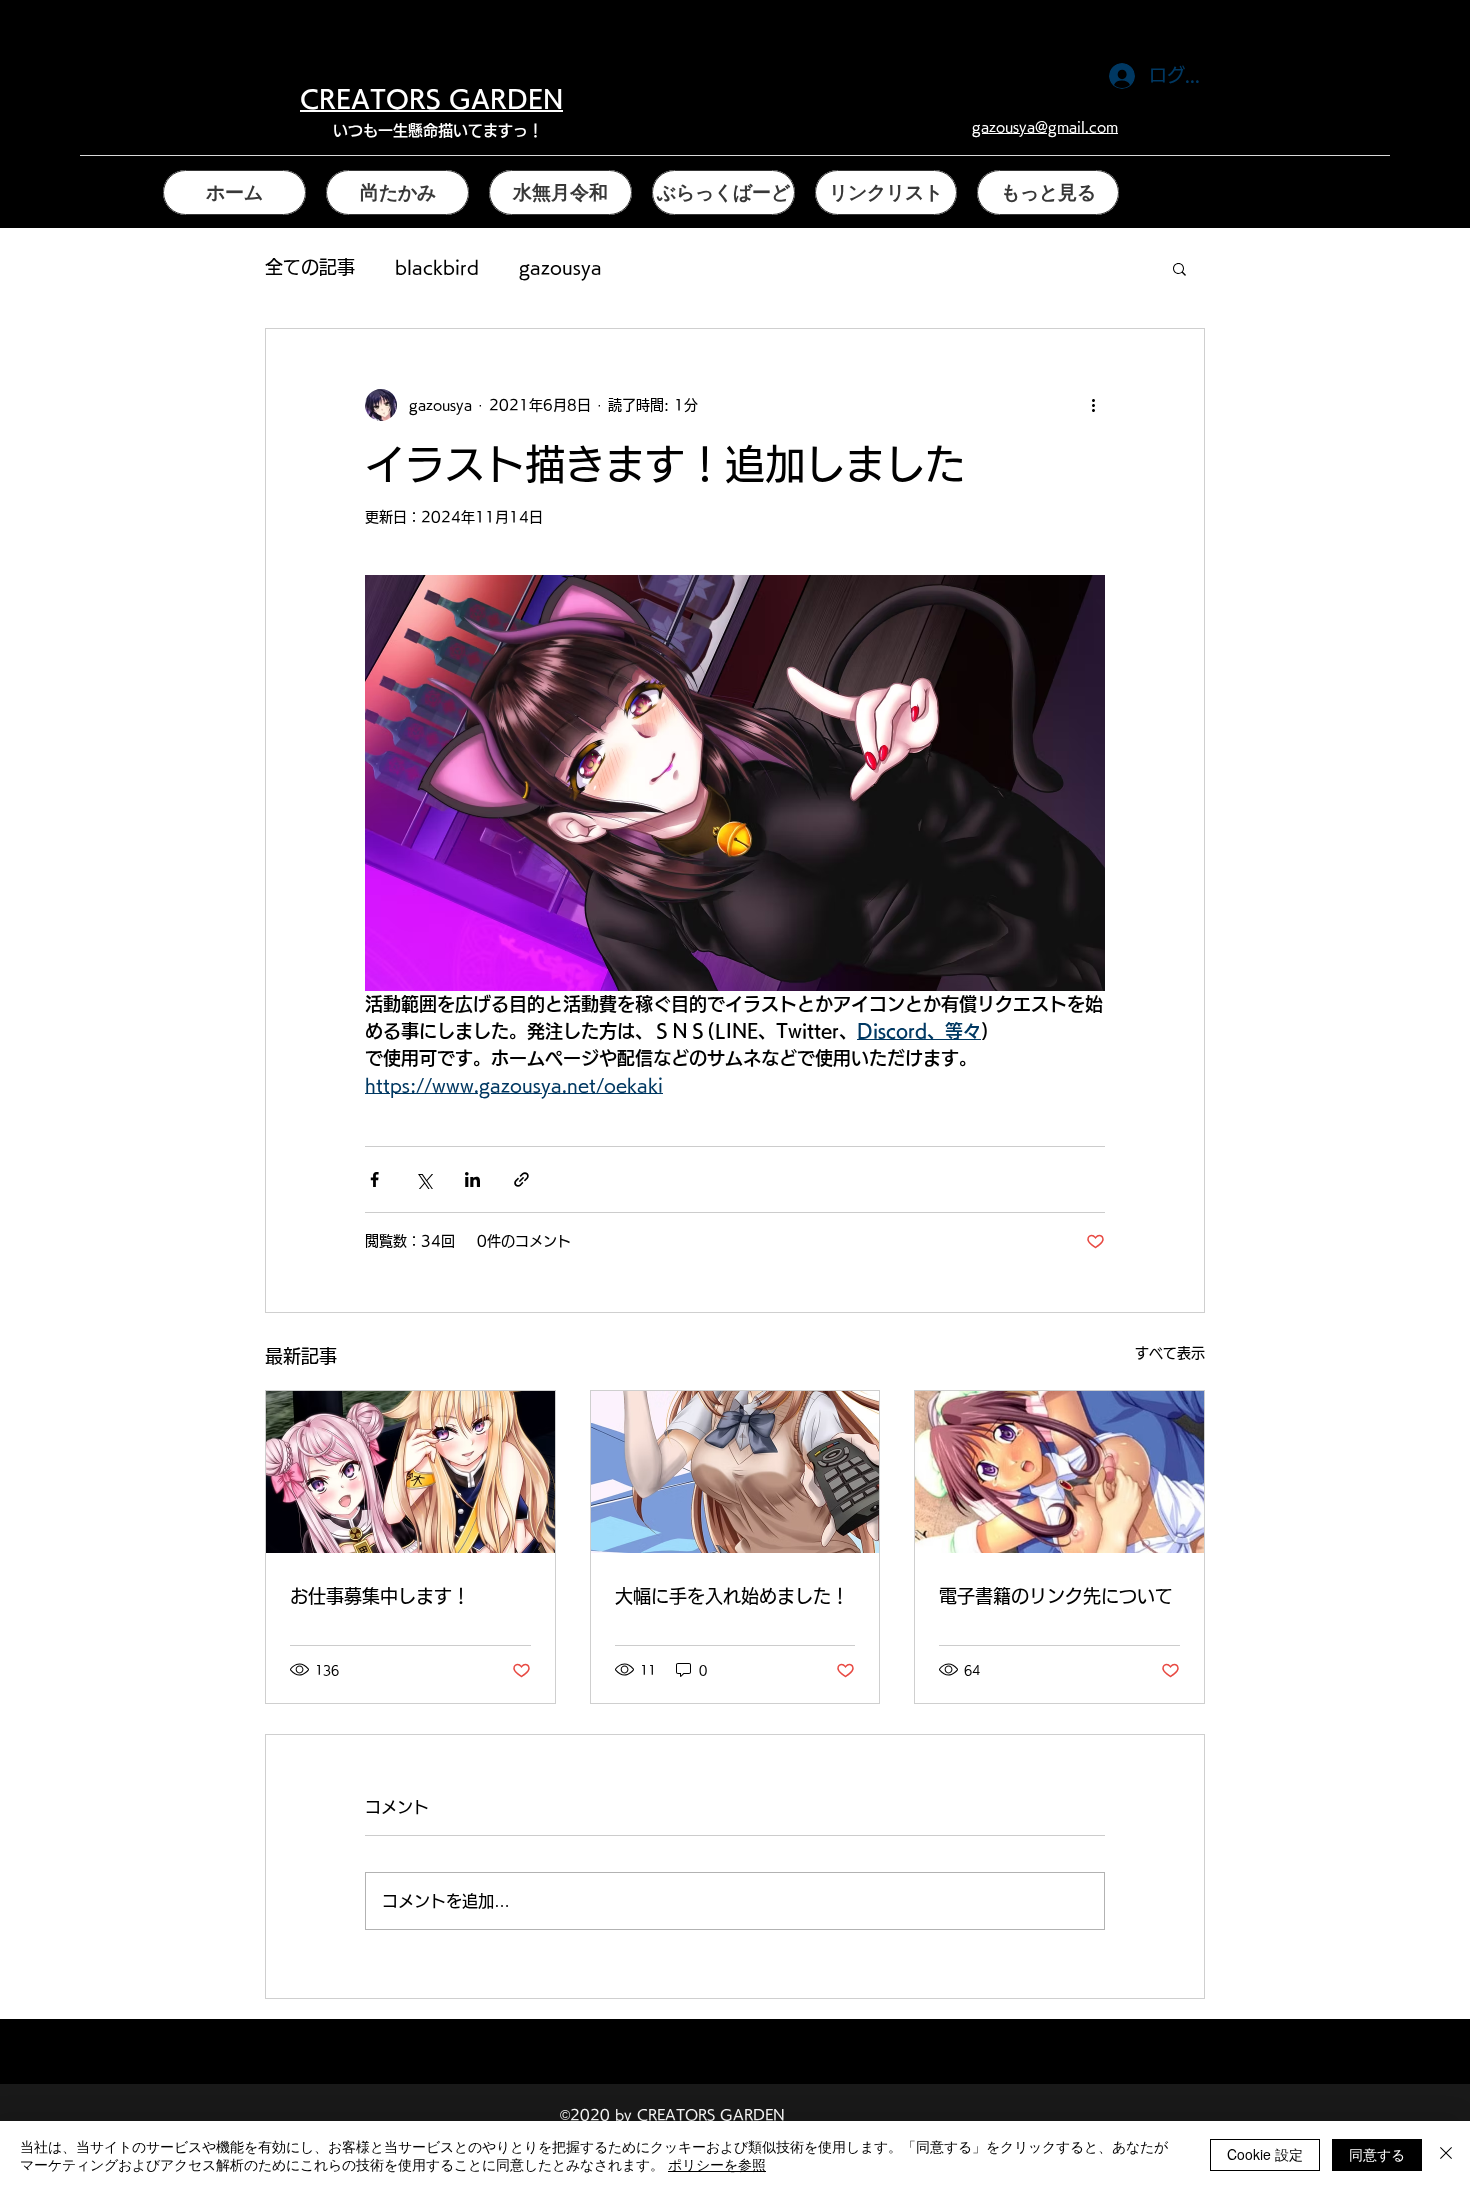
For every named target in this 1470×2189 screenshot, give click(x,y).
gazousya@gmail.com (1045, 127)
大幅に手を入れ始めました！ (732, 1596)
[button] (1179, 268)
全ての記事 (310, 267)
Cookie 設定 (1265, 2154)
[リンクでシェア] (521, 1179)
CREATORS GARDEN (431, 99)
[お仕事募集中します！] (410, 1472)
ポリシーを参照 (717, 2164)
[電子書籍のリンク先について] (1059, 1472)
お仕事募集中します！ (380, 1596)
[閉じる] (1446, 2155)
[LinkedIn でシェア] (472, 1179)
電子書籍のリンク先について (1056, 1596)
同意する (1377, 2154)
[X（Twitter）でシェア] (423, 1179)
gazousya (560, 267)
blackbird (437, 267)
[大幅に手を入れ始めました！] (735, 1472)
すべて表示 (1170, 1353)
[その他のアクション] (1093, 405)
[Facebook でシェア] (374, 1179)
